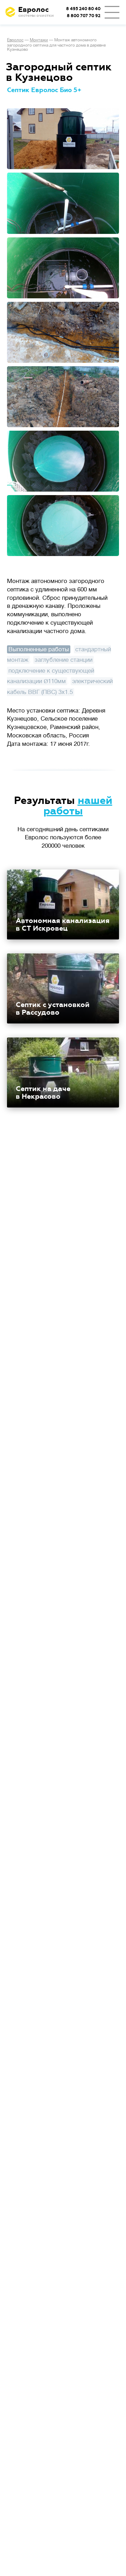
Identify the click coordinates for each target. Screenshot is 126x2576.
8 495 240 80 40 (83, 9)
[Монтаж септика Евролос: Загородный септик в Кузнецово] (63, 139)
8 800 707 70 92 (84, 16)
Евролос (15, 40)
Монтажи (39, 40)
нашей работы (78, 806)
